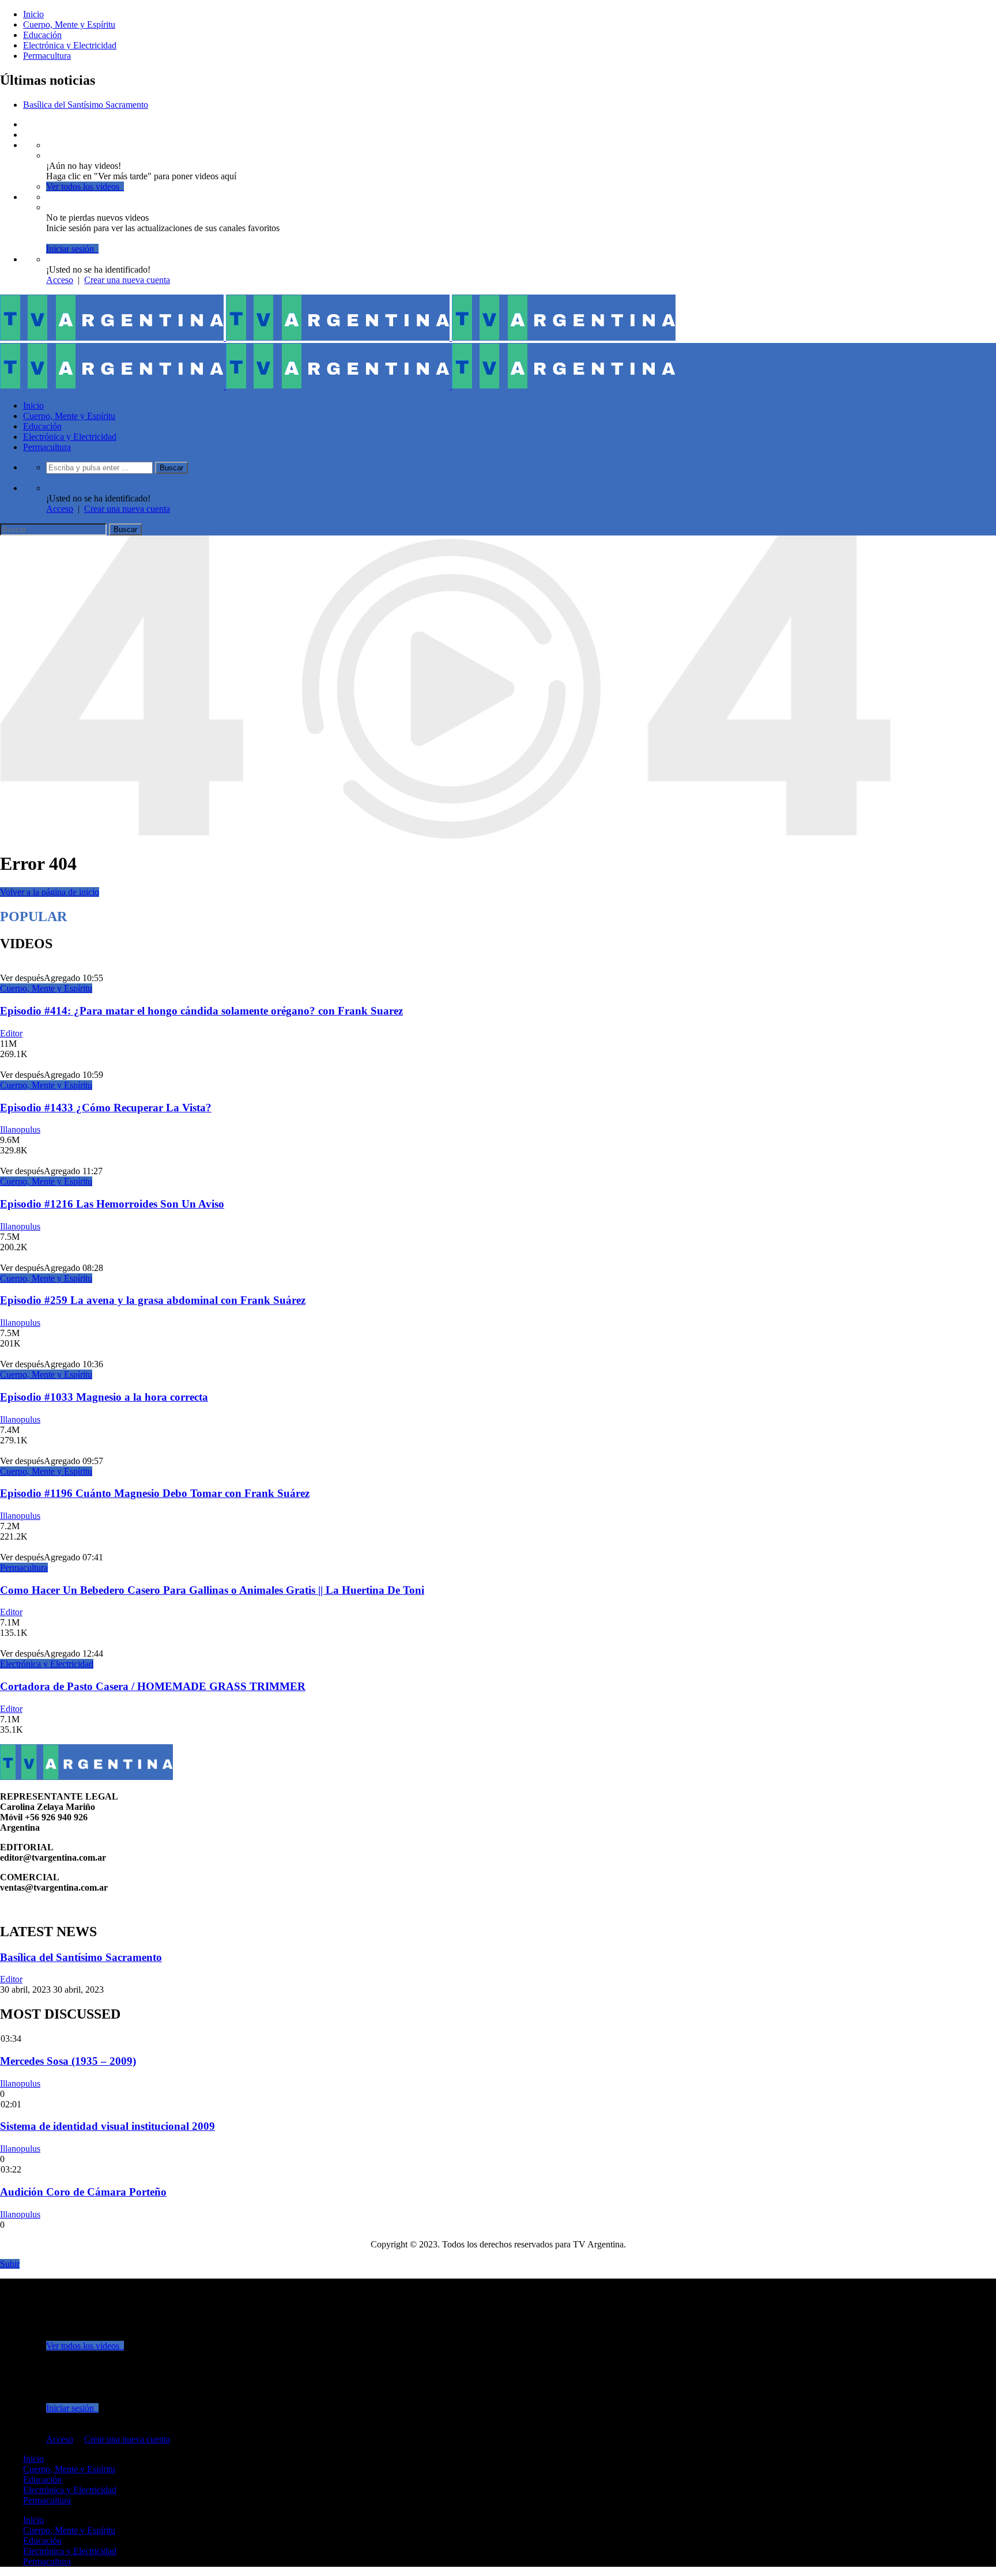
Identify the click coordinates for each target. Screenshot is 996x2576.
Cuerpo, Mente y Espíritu (69, 24)
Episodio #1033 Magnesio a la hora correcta (104, 1397)
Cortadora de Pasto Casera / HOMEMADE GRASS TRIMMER (153, 1686)
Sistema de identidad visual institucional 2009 (107, 2126)
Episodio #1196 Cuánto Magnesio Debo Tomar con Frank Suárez (155, 1493)
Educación (42, 35)
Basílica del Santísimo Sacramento (86, 105)
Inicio (33, 14)
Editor (11, 1033)
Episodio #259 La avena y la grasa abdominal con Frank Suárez (153, 1300)
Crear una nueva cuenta (127, 280)
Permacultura (47, 56)
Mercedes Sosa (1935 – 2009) (68, 2061)
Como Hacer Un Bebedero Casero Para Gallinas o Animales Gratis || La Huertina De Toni (212, 1590)
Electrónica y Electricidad (70, 45)
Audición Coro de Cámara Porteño (83, 2192)
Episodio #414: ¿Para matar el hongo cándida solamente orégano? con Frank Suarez (201, 1011)
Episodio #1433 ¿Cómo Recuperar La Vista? (106, 1108)
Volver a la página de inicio (50, 892)
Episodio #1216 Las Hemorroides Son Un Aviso (112, 1204)
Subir (10, 2264)
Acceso (60, 280)
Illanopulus (20, 1129)
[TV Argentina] (338, 337)
